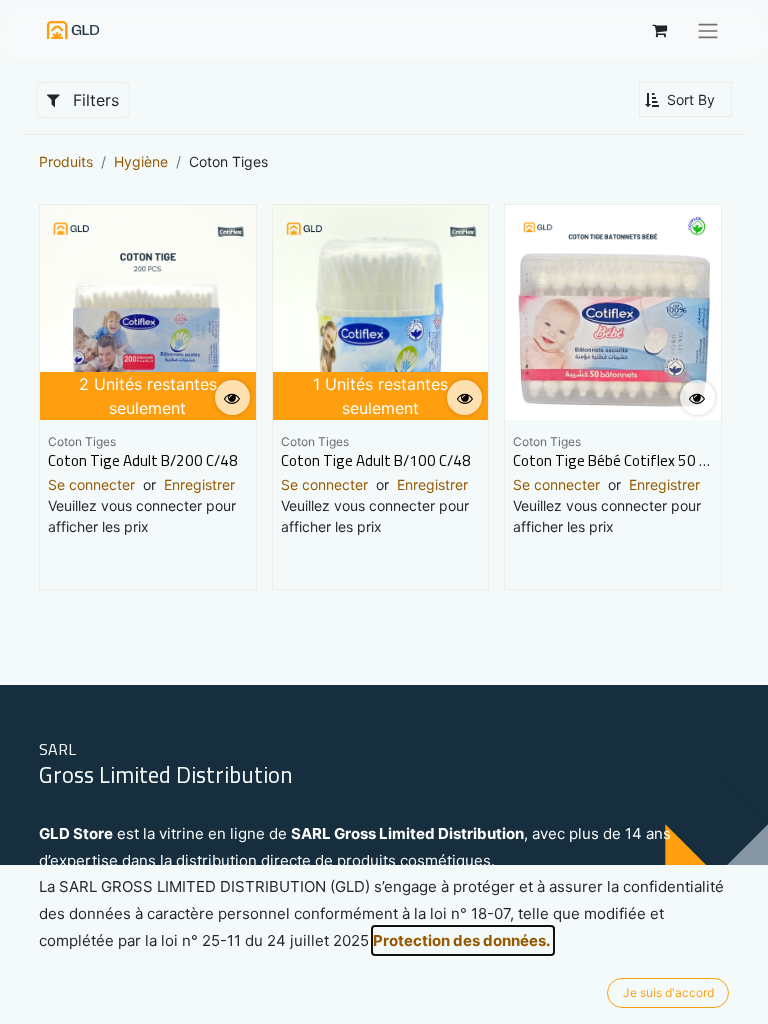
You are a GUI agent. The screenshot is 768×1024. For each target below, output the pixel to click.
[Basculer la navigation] (708, 30)
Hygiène (141, 161)
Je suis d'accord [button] (668, 992)
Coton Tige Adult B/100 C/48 (376, 460)
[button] (685, 99)
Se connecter (91, 484)
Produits (66, 161)
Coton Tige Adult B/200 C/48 (143, 460)
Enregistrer (199, 484)
